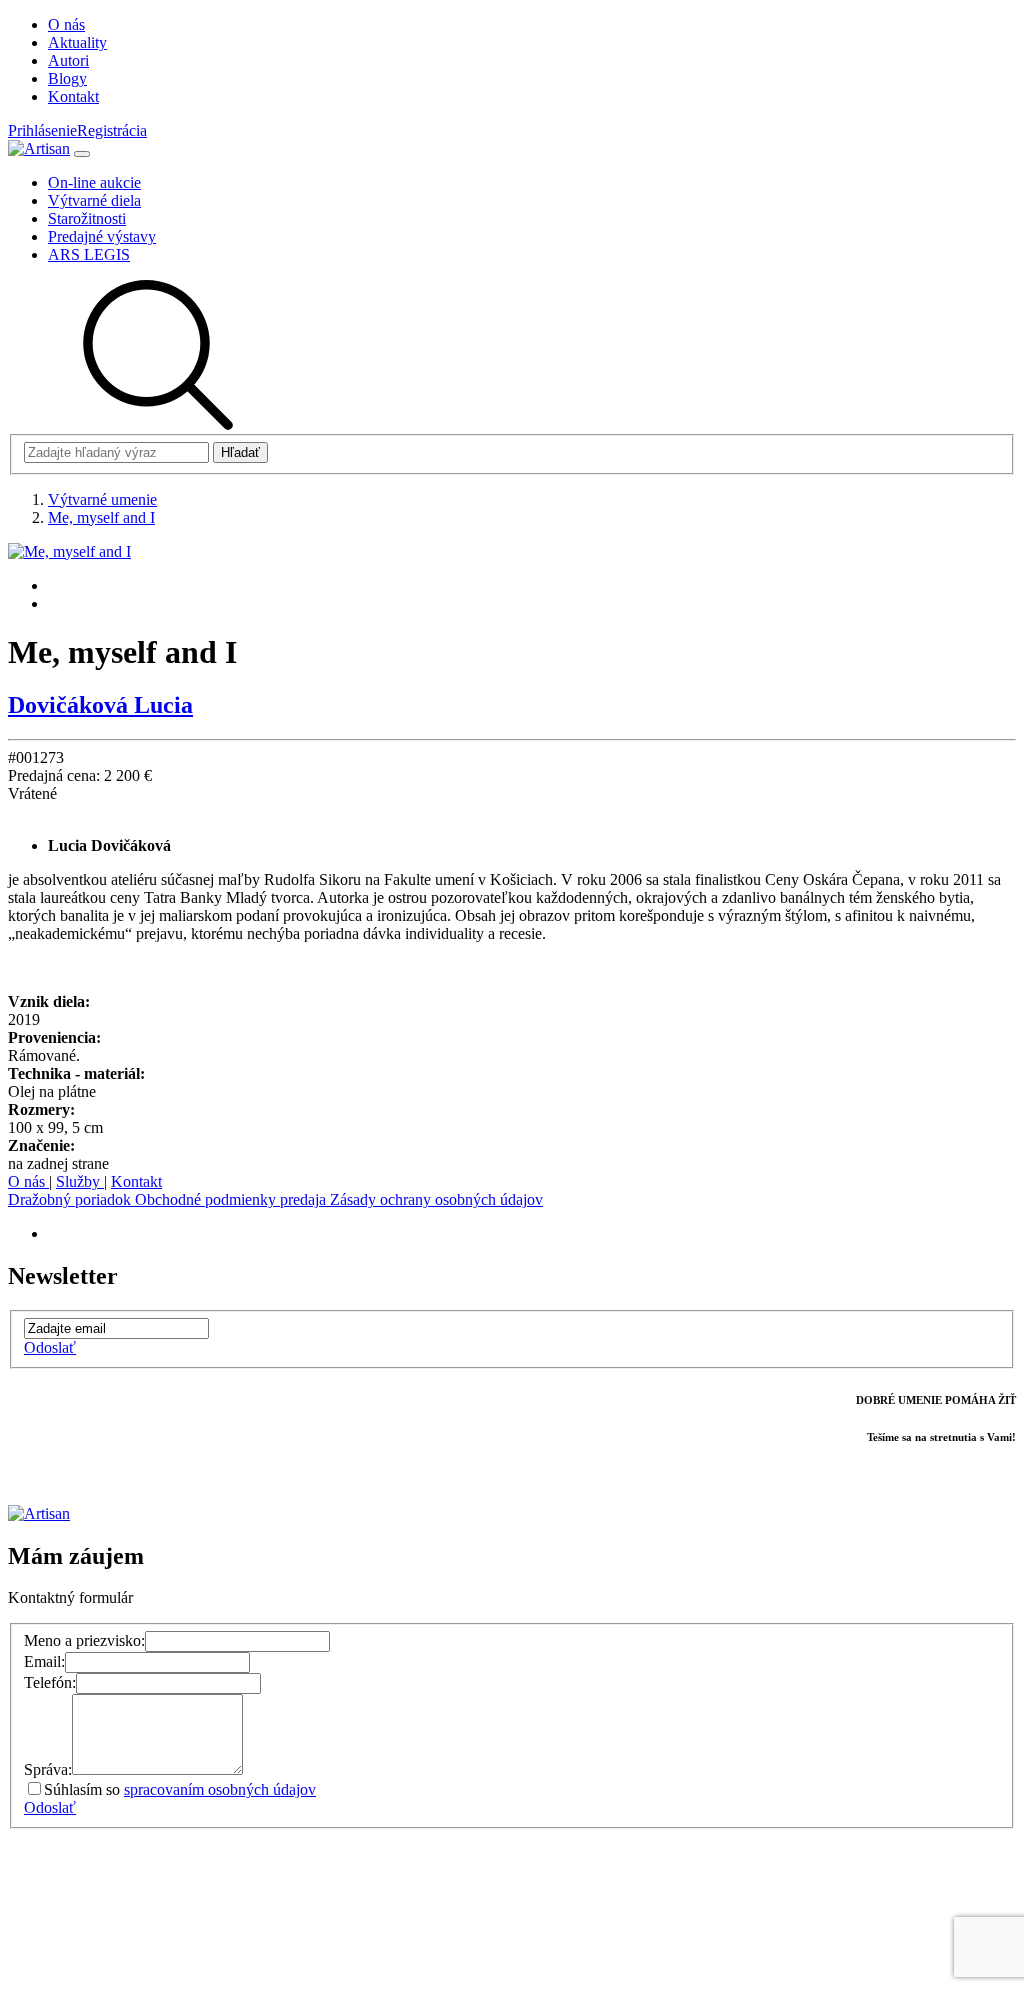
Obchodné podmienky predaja (232, 1199)
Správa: (48, 1769)
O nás (28, 1181)
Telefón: (50, 1682)
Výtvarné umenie (102, 499)
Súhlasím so (180, 1789)
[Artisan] (39, 148)
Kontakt (136, 1181)
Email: (44, 1661)
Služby (80, 1181)
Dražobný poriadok (71, 1199)
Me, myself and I (101, 517)
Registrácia (112, 130)
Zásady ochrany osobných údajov (436, 1199)
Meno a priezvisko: (84, 1640)
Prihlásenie (42, 130)
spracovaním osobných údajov (220, 1789)
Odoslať (50, 1347)
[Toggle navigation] (82, 154)
